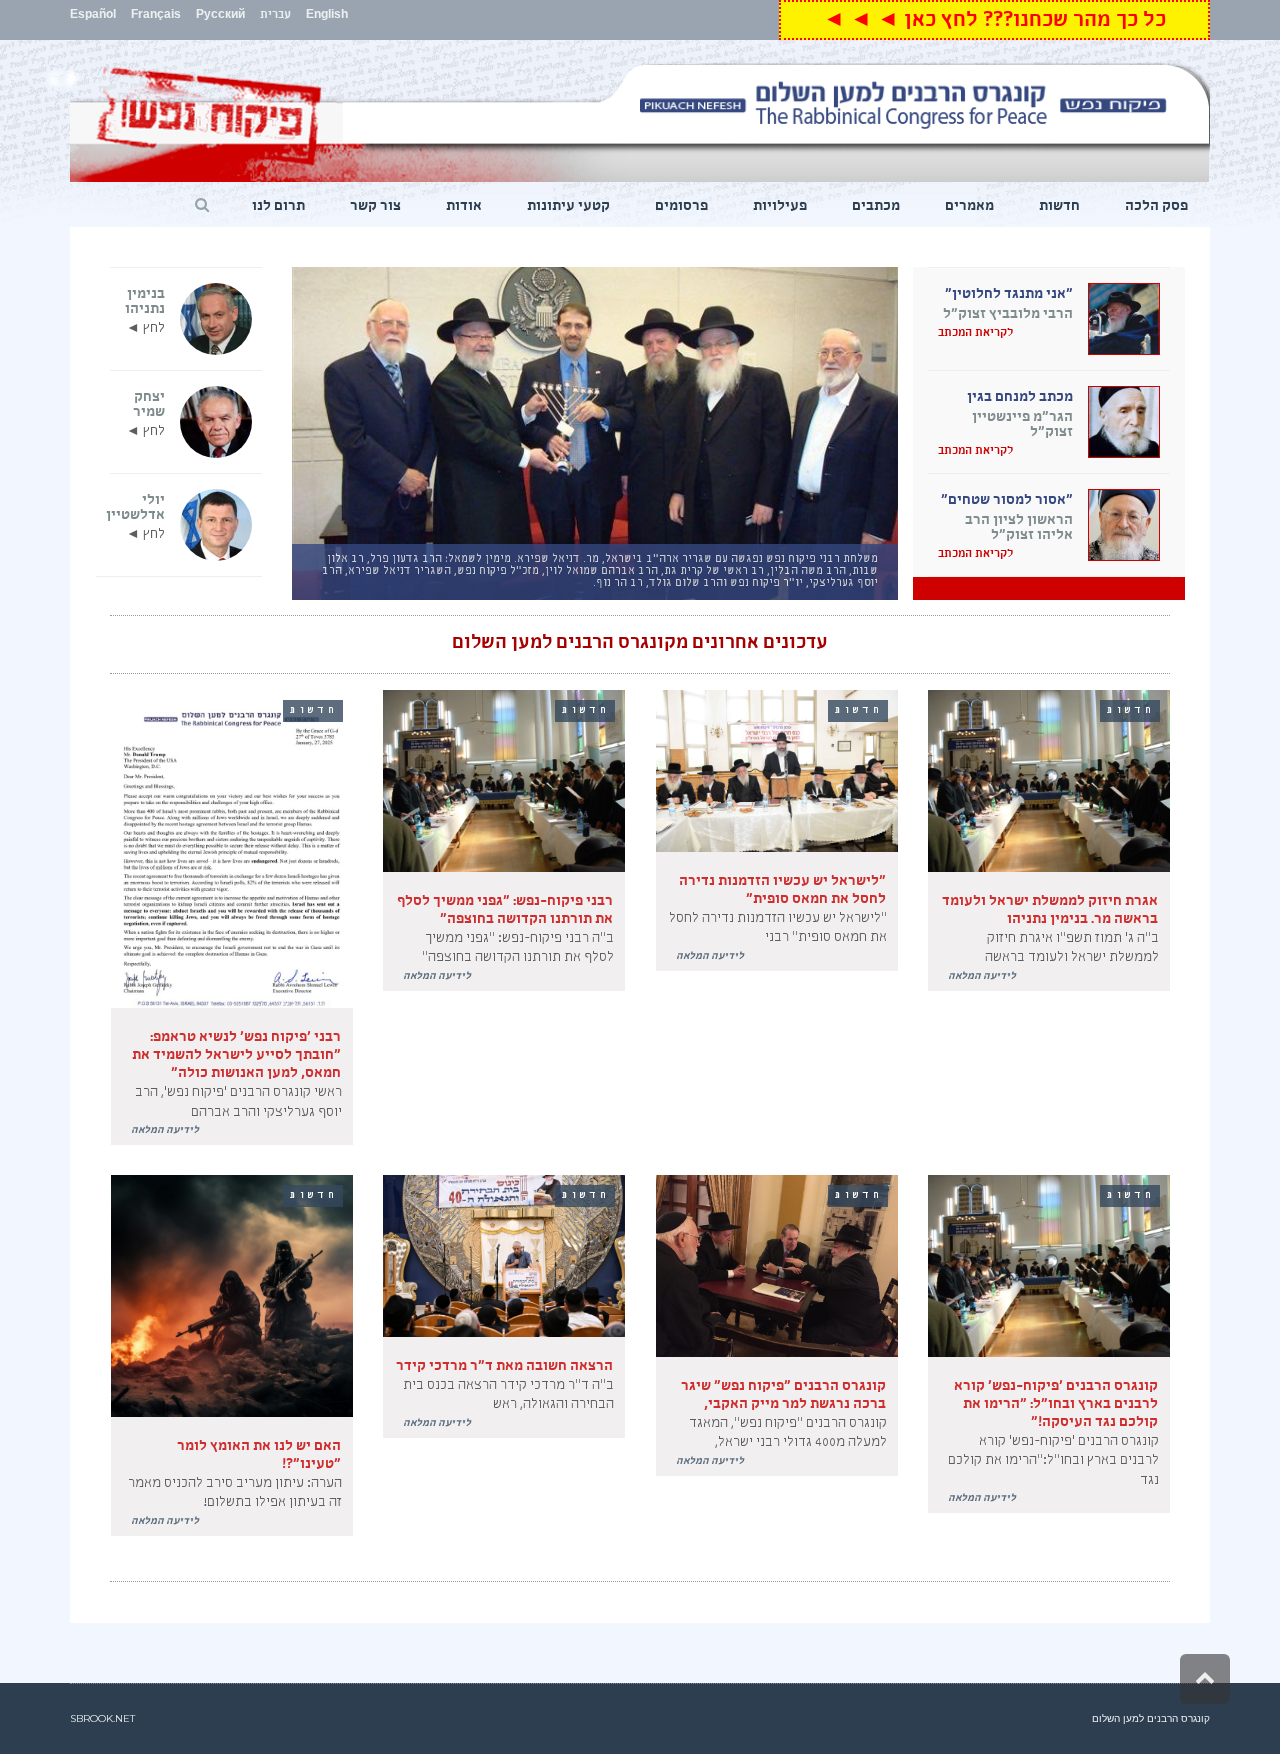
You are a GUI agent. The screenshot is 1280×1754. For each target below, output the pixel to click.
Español (93, 16)
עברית (275, 16)
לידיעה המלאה (982, 977)
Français (156, 16)
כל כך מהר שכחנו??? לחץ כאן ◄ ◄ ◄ (994, 22)
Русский (220, 16)
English (327, 16)
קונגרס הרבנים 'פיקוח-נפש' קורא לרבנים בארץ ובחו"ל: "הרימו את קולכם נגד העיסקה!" (1056, 1405)
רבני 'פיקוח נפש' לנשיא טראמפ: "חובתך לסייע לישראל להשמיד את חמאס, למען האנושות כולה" (236, 1056)
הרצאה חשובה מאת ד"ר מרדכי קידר (504, 1367)
